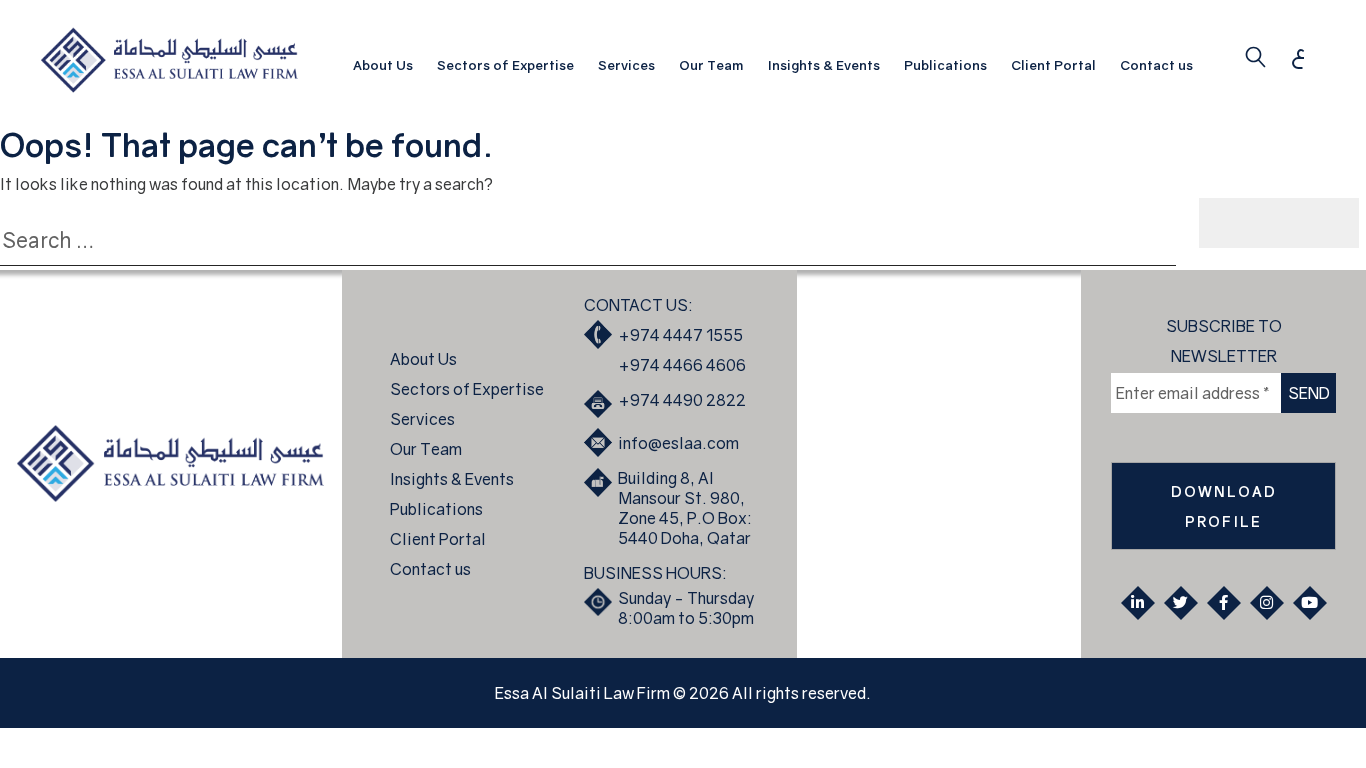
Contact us (1156, 65)
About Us (383, 65)
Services (626, 65)
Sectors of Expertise (505, 65)
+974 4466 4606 (682, 365)
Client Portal (1053, 65)
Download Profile (1224, 506)
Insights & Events (823, 65)
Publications (945, 65)
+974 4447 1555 (680, 335)
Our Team (711, 65)
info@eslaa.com (678, 443)
